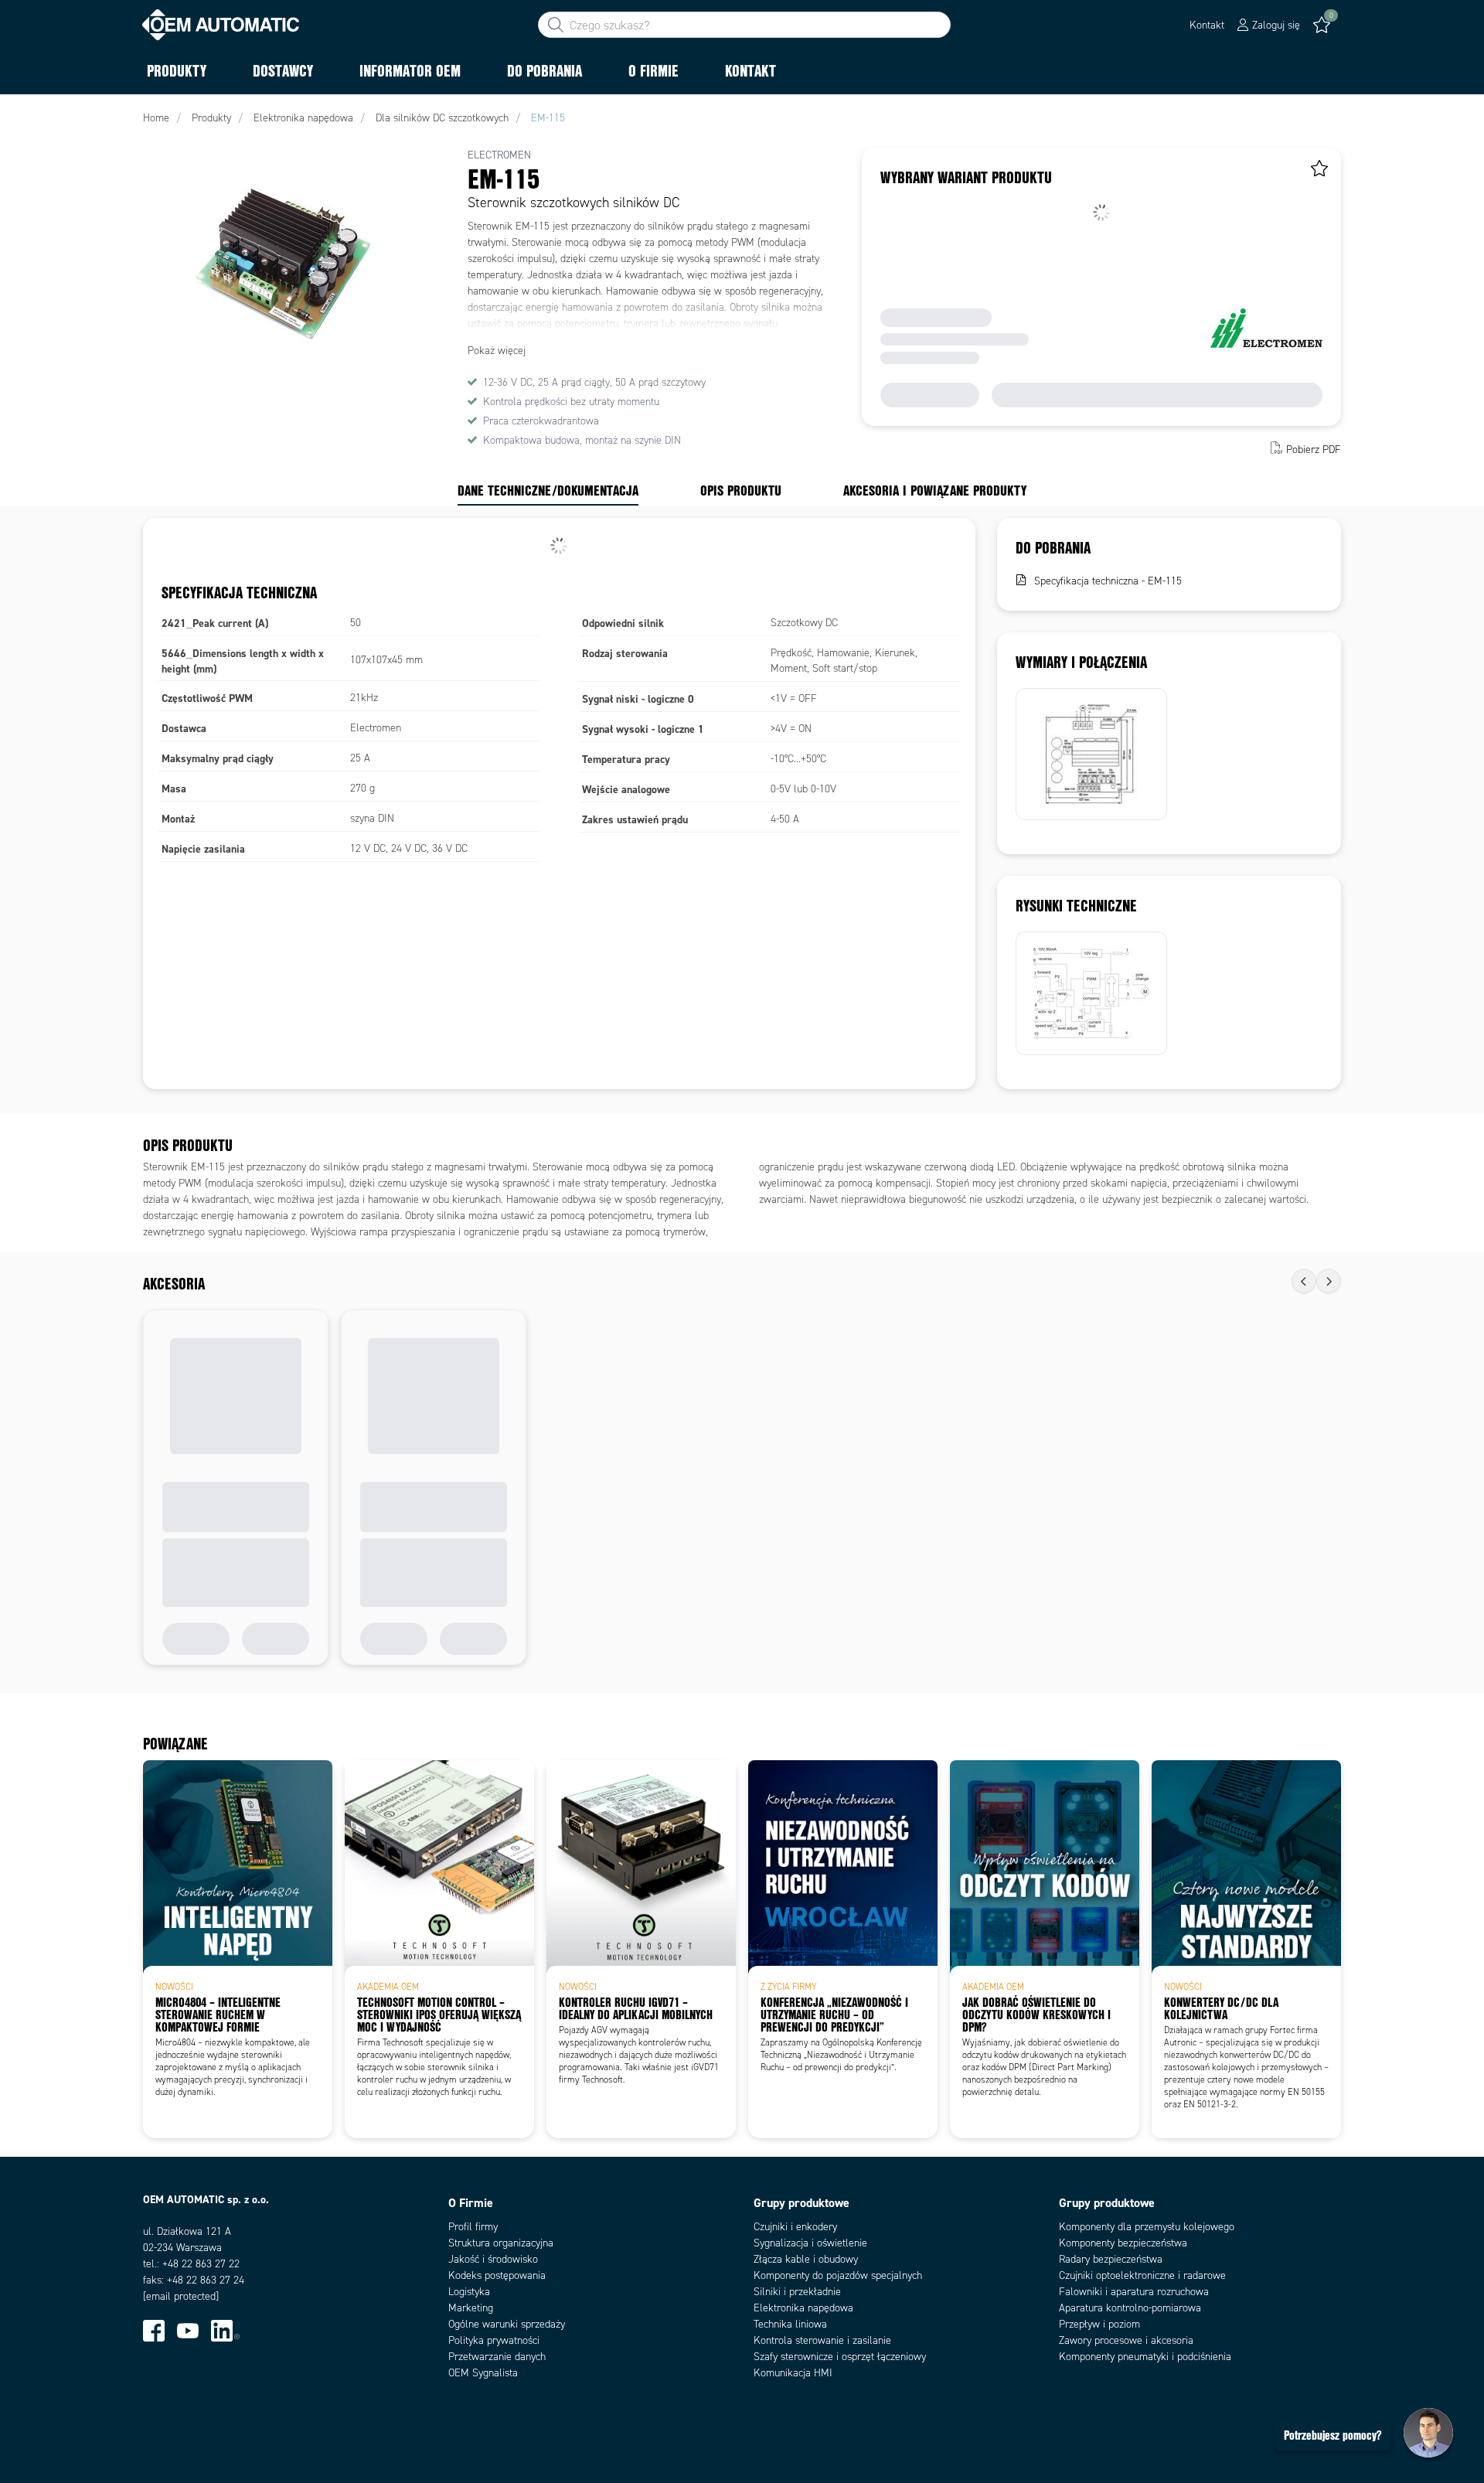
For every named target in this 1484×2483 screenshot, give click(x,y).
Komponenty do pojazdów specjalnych (838, 2275)
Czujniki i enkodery (795, 2227)
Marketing (471, 2308)
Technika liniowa (790, 2324)
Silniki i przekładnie (797, 2292)
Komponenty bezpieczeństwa (1123, 2243)
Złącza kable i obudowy (806, 2259)
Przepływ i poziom (1099, 2324)
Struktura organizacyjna (501, 2243)
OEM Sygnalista (483, 2373)
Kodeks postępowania (497, 2275)
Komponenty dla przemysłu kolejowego (1147, 2227)
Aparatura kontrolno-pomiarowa (1130, 2308)
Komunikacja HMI (793, 2373)
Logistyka (469, 2292)
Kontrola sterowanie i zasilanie (822, 2340)
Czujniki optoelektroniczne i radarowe (1142, 2275)
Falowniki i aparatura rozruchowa (1134, 2292)
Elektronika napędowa (803, 2308)
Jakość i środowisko (493, 2259)
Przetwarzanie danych (497, 2357)
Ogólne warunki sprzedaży (507, 2324)
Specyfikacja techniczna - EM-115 (1108, 581)
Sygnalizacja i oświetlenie (810, 2243)
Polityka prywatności (494, 2340)
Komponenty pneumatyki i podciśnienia (1145, 2357)
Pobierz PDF (1314, 450)
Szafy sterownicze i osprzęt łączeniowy (840, 2357)
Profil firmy (473, 2227)
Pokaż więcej (497, 351)
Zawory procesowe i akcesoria (1126, 2340)
